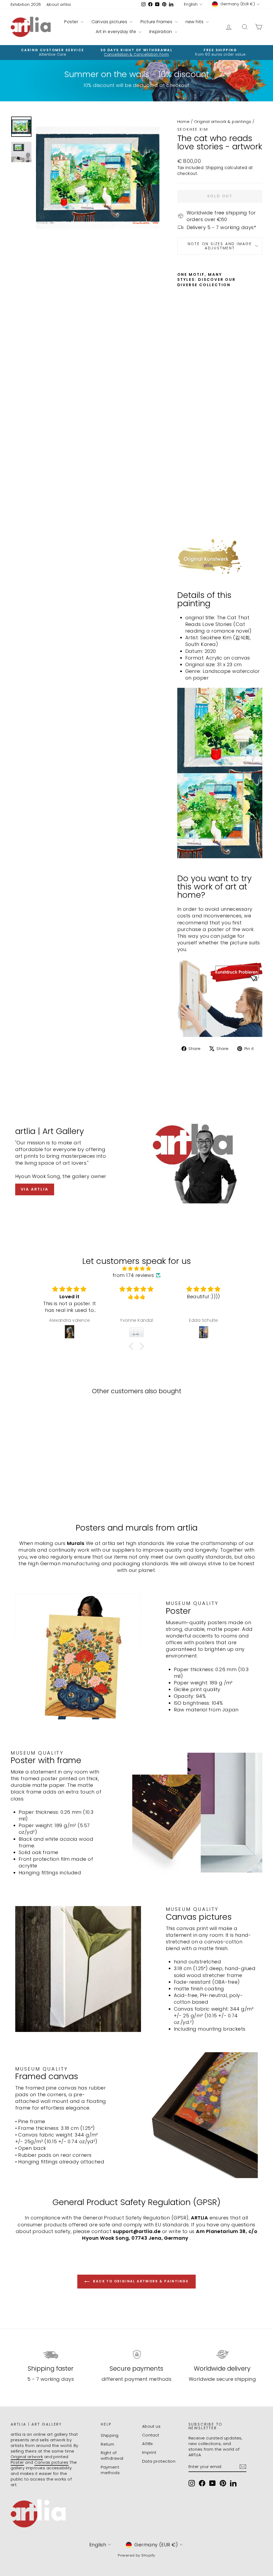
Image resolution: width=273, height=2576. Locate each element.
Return (108, 2444)
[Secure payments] (136, 2354)
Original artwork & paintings (223, 121)
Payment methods (110, 2470)
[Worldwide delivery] (222, 2354)
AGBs (148, 2444)
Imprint (149, 2452)
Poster (72, 22)
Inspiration (161, 32)
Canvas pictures (110, 22)
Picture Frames (157, 22)
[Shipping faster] (51, 2354)
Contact (151, 2435)
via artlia (35, 1189)
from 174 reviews (133, 1275)
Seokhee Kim (193, 129)
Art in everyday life (116, 32)
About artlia (59, 4)
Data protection (159, 2461)
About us (151, 2426)
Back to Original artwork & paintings (140, 2281)
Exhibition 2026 (26, 4)
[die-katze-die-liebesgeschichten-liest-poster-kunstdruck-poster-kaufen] (220, 998)
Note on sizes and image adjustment (220, 246)
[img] (136, 1269)
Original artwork (27, 2457)
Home (184, 121)
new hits (195, 22)
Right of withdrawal (112, 2455)
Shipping (214, 168)
